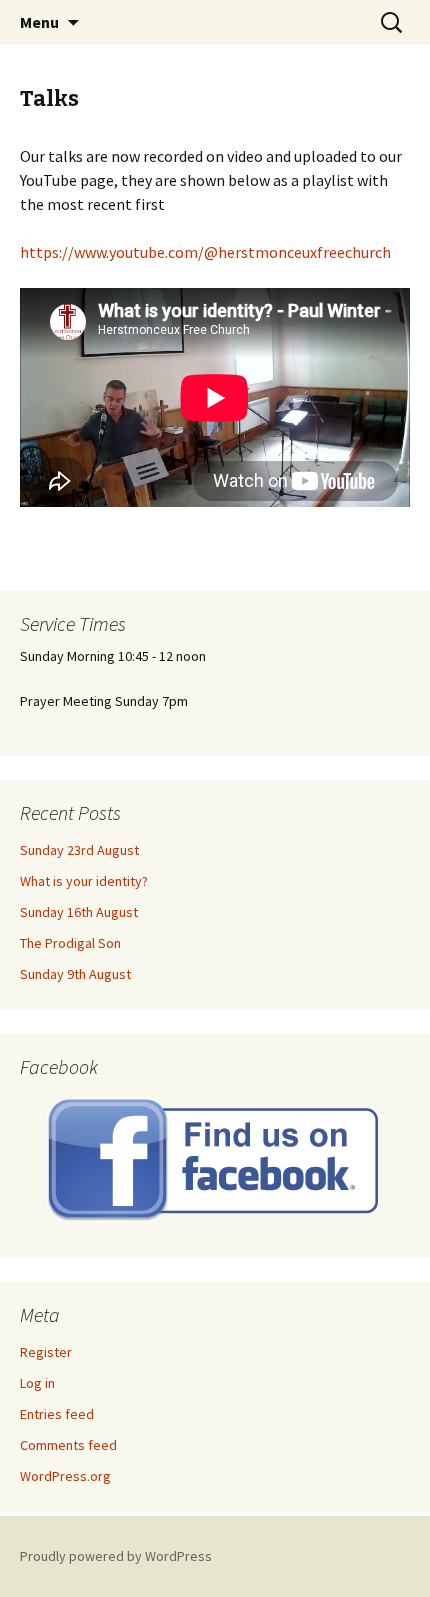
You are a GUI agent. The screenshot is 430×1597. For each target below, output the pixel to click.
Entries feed (57, 1414)
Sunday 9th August (75, 974)
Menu (39, 22)
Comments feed (68, 1445)
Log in (37, 1383)
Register (46, 1352)
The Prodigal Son (70, 943)
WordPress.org (65, 1476)
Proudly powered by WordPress (116, 1556)
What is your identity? (84, 881)
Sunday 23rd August (79, 850)
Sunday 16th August (79, 912)
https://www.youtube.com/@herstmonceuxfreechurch (205, 252)
